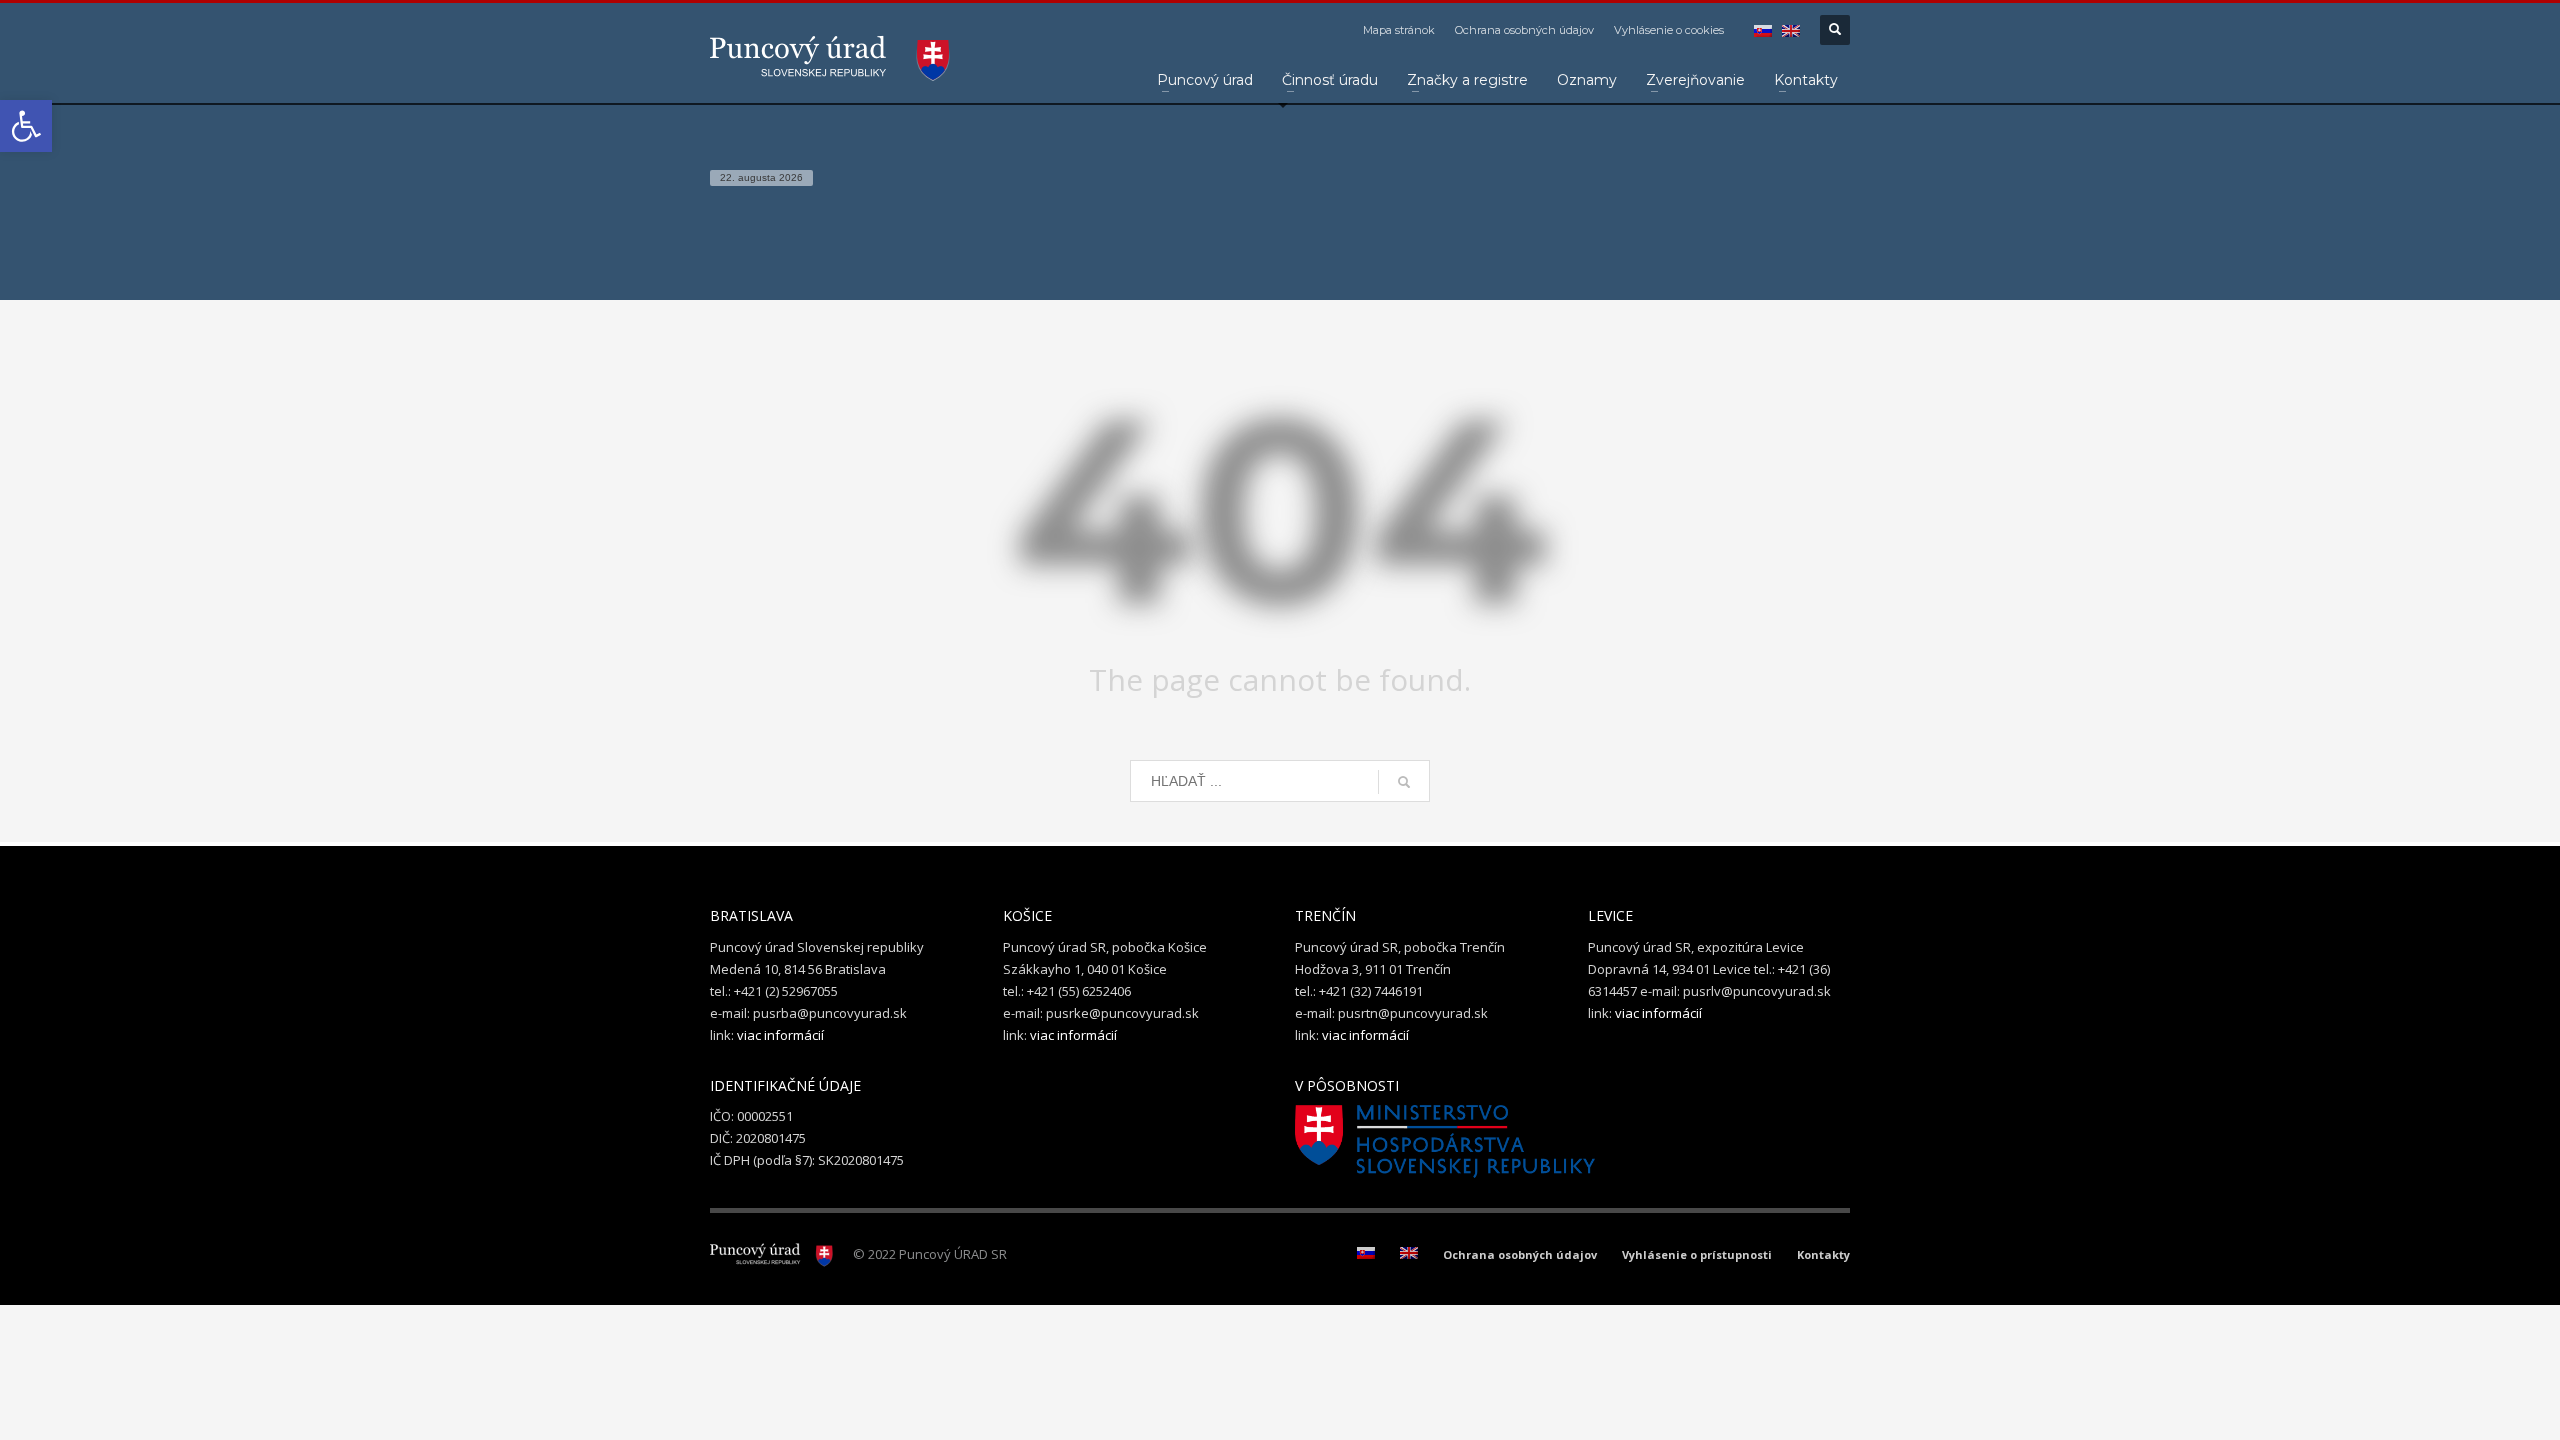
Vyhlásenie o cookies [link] (1669, 30)
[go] (1404, 782)
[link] (26, 126)
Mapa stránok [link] (1399, 30)
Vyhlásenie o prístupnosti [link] (1697, 1254)
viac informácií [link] (780, 1035)
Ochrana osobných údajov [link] (1524, 30)
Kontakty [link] (1823, 1254)
